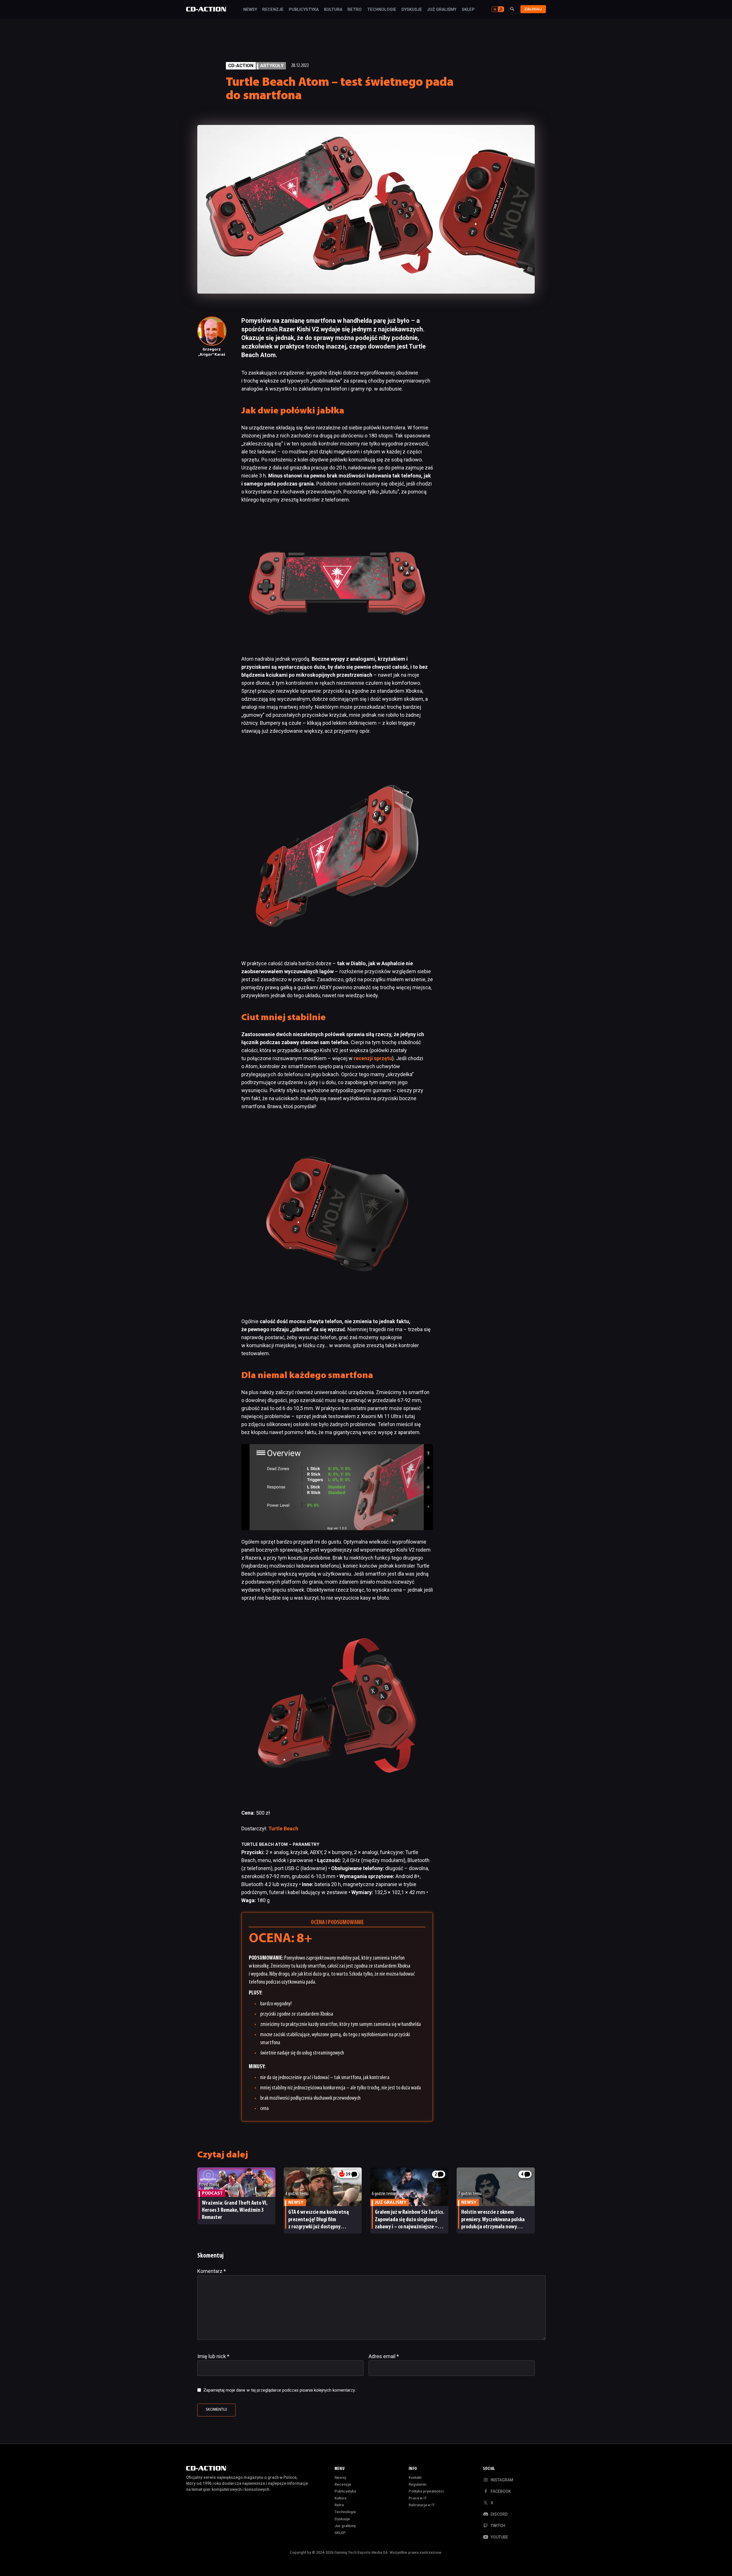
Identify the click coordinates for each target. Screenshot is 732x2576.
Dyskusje (412, 10)
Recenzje (273, 10)
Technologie (382, 10)
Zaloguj (533, 9)
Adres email (384, 2356)
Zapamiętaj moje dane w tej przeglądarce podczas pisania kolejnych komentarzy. (279, 2390)
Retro (355, 10)
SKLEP (468, 10)
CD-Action (241, 66)
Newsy (250, 10)
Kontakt (415, 2478)
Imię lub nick (213, 2356)
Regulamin (417, 2484)
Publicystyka (304, 10)
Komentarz (212, 2271)
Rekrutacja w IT (422, 2505)
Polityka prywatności (426, 2491)
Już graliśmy (442, 10)
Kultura (333, 10)
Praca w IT (418, 2498)
